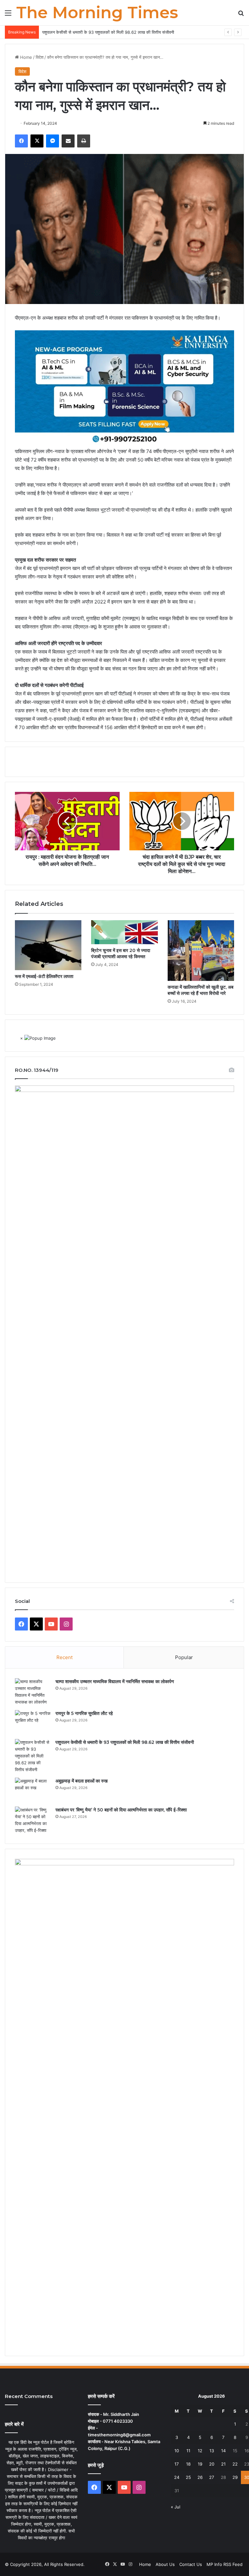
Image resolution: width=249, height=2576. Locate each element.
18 (188, 2464)
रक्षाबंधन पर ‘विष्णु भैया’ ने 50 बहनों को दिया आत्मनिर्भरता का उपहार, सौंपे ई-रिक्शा (121, 1810)
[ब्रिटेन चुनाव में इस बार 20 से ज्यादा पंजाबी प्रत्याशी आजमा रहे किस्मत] (124, 932)
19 (200, 2464)
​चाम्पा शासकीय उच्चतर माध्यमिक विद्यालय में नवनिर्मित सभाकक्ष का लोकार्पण (115, 1681)
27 (212, 2477)
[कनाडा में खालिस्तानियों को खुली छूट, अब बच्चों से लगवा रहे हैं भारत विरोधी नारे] (201, 951)
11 (188, 2451)
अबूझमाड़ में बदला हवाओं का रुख (82, 1781)
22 (235, 2464)
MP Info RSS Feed (225, 2564)
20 (212, 2464)
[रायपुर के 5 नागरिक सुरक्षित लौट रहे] (33, 1722)
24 (177, 2477)
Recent (65, 1657)
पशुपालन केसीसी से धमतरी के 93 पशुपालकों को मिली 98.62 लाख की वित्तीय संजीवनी (108, 32)
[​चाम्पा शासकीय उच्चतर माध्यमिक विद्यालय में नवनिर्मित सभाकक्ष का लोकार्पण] (33, 1692)
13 (212, 2451)
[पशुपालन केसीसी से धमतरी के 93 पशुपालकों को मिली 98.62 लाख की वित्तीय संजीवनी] (33, 1756)
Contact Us (191, 2564)
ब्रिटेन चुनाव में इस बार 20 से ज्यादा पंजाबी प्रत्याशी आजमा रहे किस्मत (121, 953)
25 (188, 2477)
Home (25, 57)
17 (177, 2464)
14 (223, 2451)
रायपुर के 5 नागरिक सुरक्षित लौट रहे (84, 1713)
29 (235, 2477)
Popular (184, 1657)
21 (223, 2464)
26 (200, 2477)
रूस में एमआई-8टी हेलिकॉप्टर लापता (44, 976)
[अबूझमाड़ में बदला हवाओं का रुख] (33, 1790)
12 (200, 2451)
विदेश (40, 57)
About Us (165, 2564)
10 (177, 2451)
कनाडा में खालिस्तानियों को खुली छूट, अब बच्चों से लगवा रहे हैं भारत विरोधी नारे (201, 990)
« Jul (176, 2507)
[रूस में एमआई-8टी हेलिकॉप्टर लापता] (48, 945)
